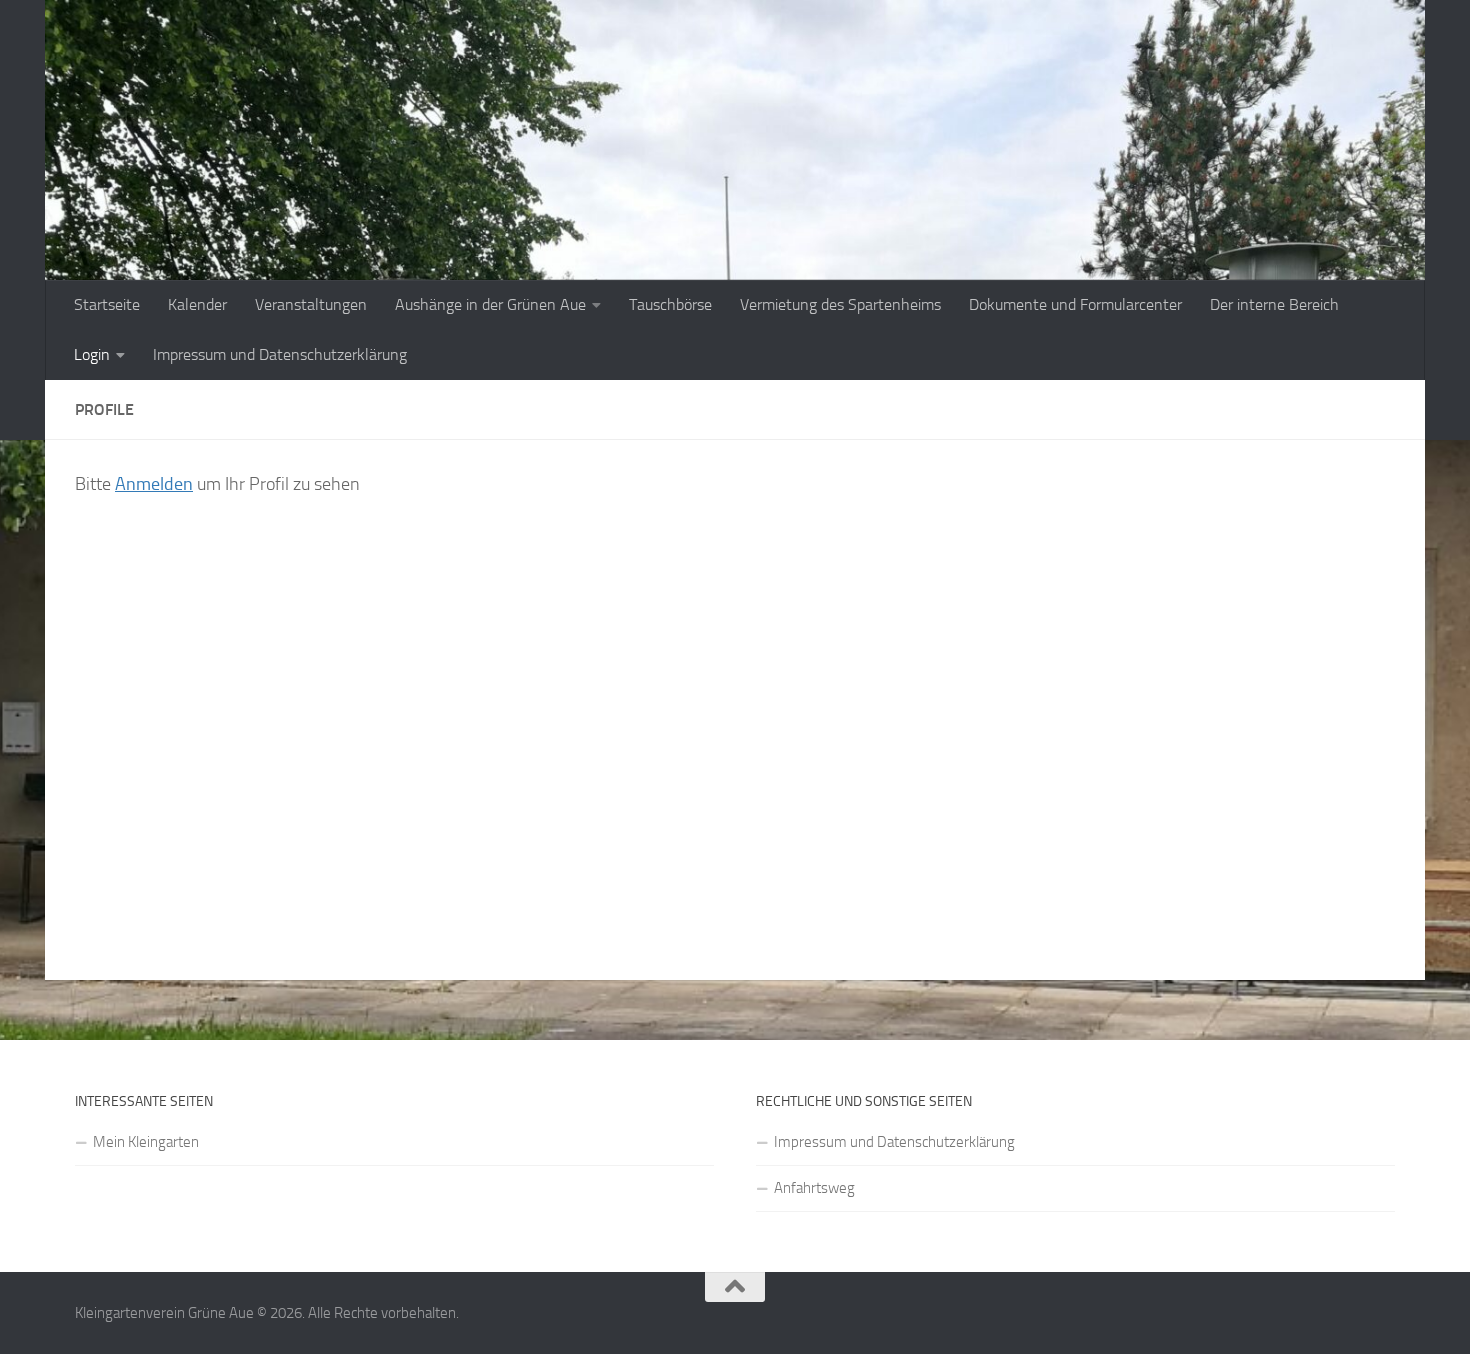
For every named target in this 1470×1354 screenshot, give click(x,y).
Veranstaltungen (311, 304)
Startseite (107, 304)
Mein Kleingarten (146, 1142)
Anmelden (154, 484)
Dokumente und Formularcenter (1075, 304)
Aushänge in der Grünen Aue (490, 304)
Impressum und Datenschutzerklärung (280, 354)
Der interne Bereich (1274, 304)
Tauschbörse (670, 304)
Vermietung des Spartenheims (840, 304)
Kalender (197, 304)
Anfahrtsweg (814, 1188)
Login (92, 354)
